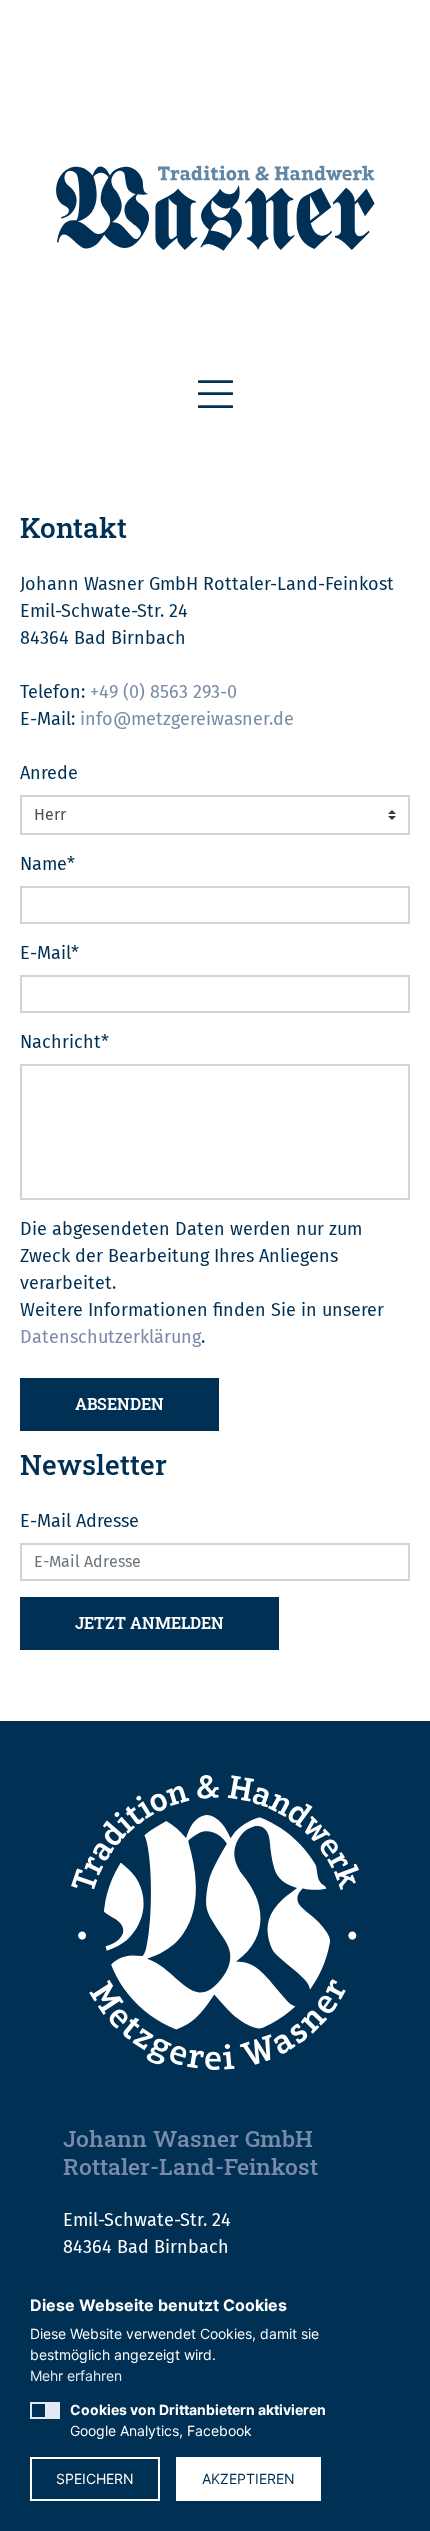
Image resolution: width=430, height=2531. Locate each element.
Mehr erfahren (76, 2375)
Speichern (95, 2478)
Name (47, 864)
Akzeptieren (248, 2478)
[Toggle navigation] (215, 395)
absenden (119, 1403)
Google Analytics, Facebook (198, 2420)
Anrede (49, 773)
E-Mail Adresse (79, 1521)
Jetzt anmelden (149, 1622)
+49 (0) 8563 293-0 (163, 692)
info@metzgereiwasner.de (187, 719)
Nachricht (64, 1042)
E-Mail (49, 953)
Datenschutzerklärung (110, 1337)
